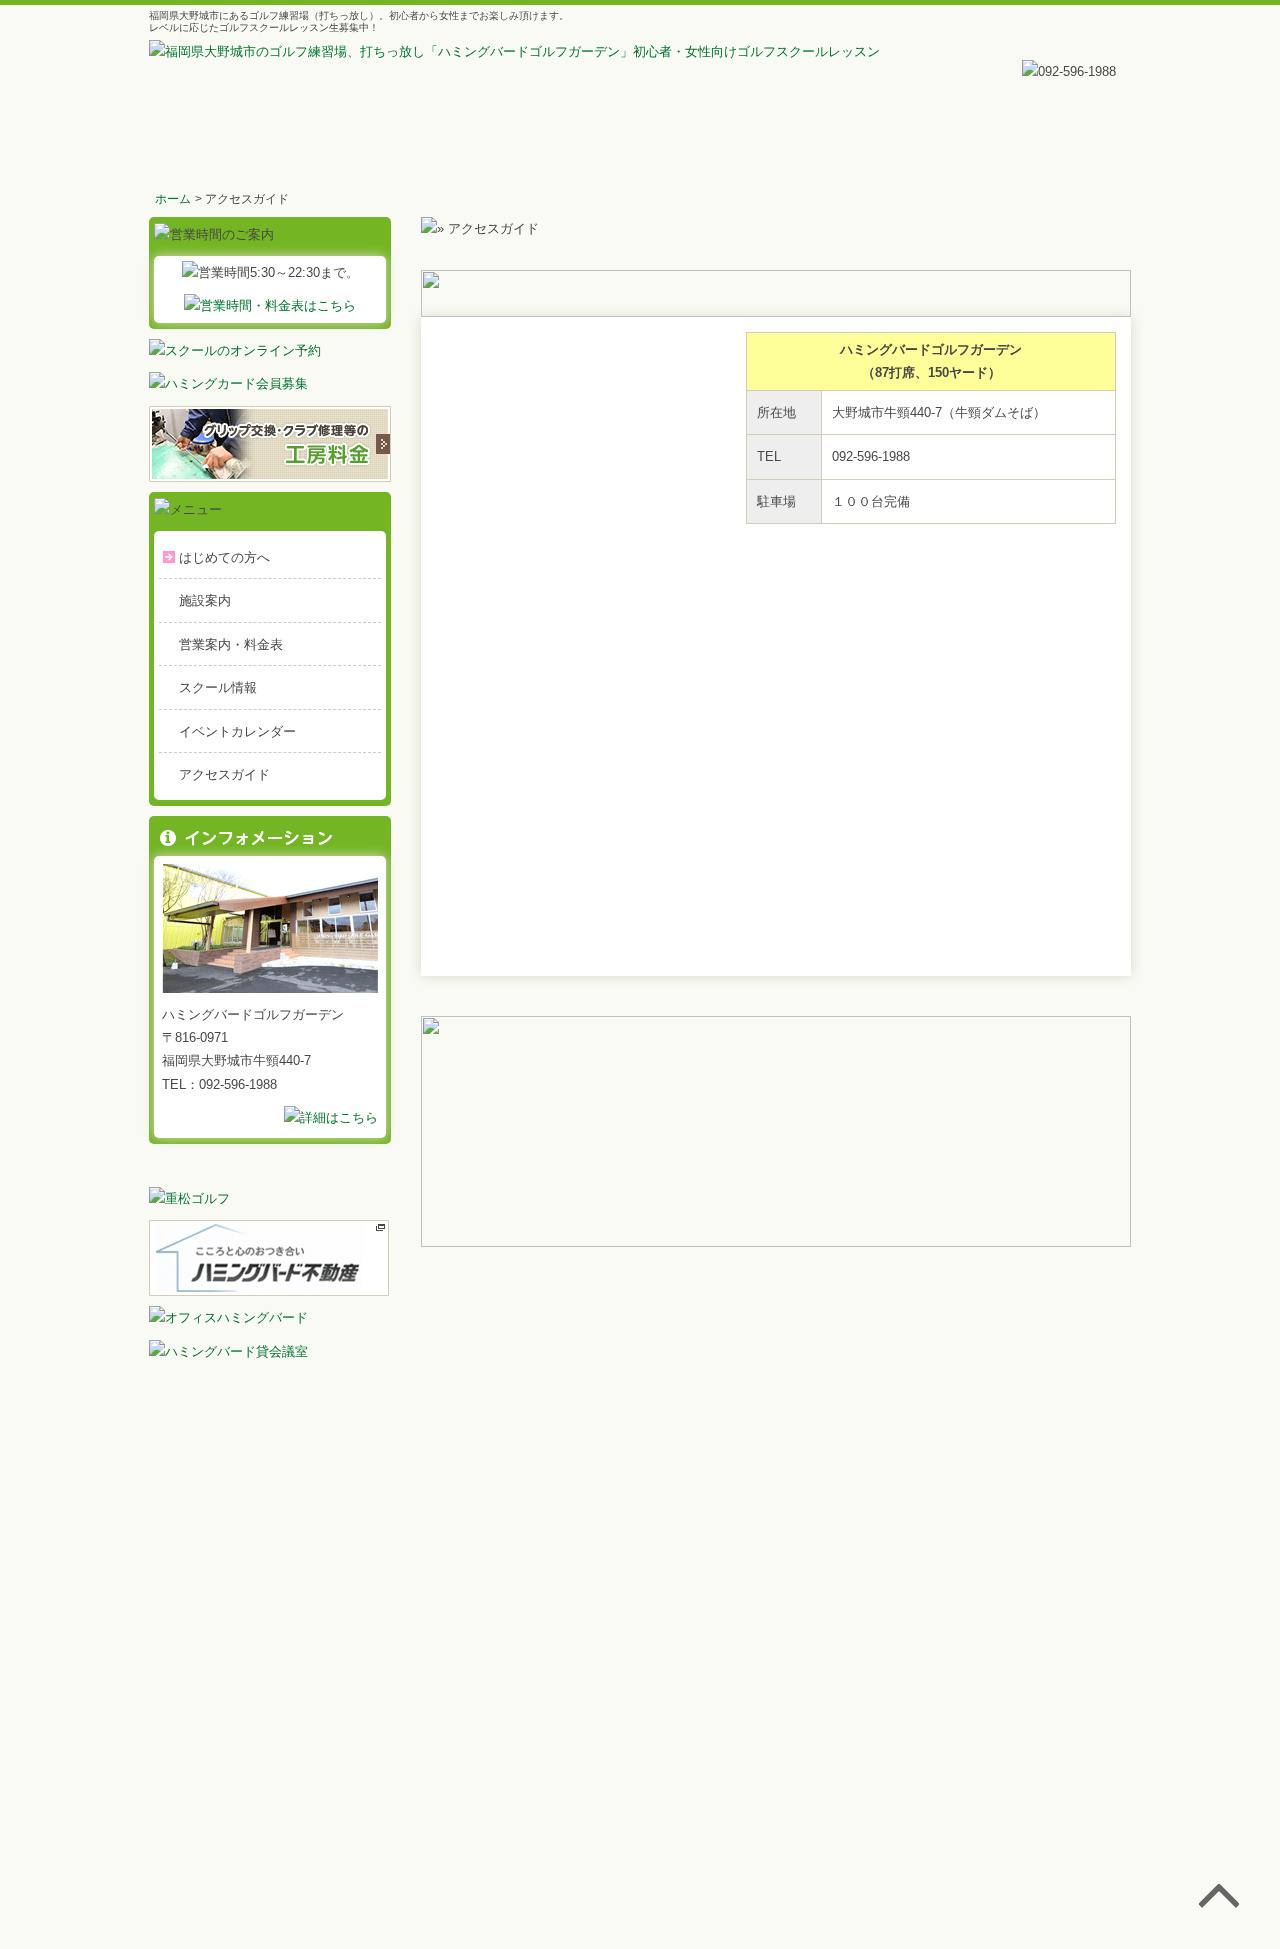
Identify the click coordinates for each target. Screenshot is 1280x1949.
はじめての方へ (224, 557)
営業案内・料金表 (231, 644)
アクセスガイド (224, 774)
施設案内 (205, 600)
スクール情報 (218, 687)
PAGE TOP (1219, 1900)
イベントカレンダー (237, 731)
